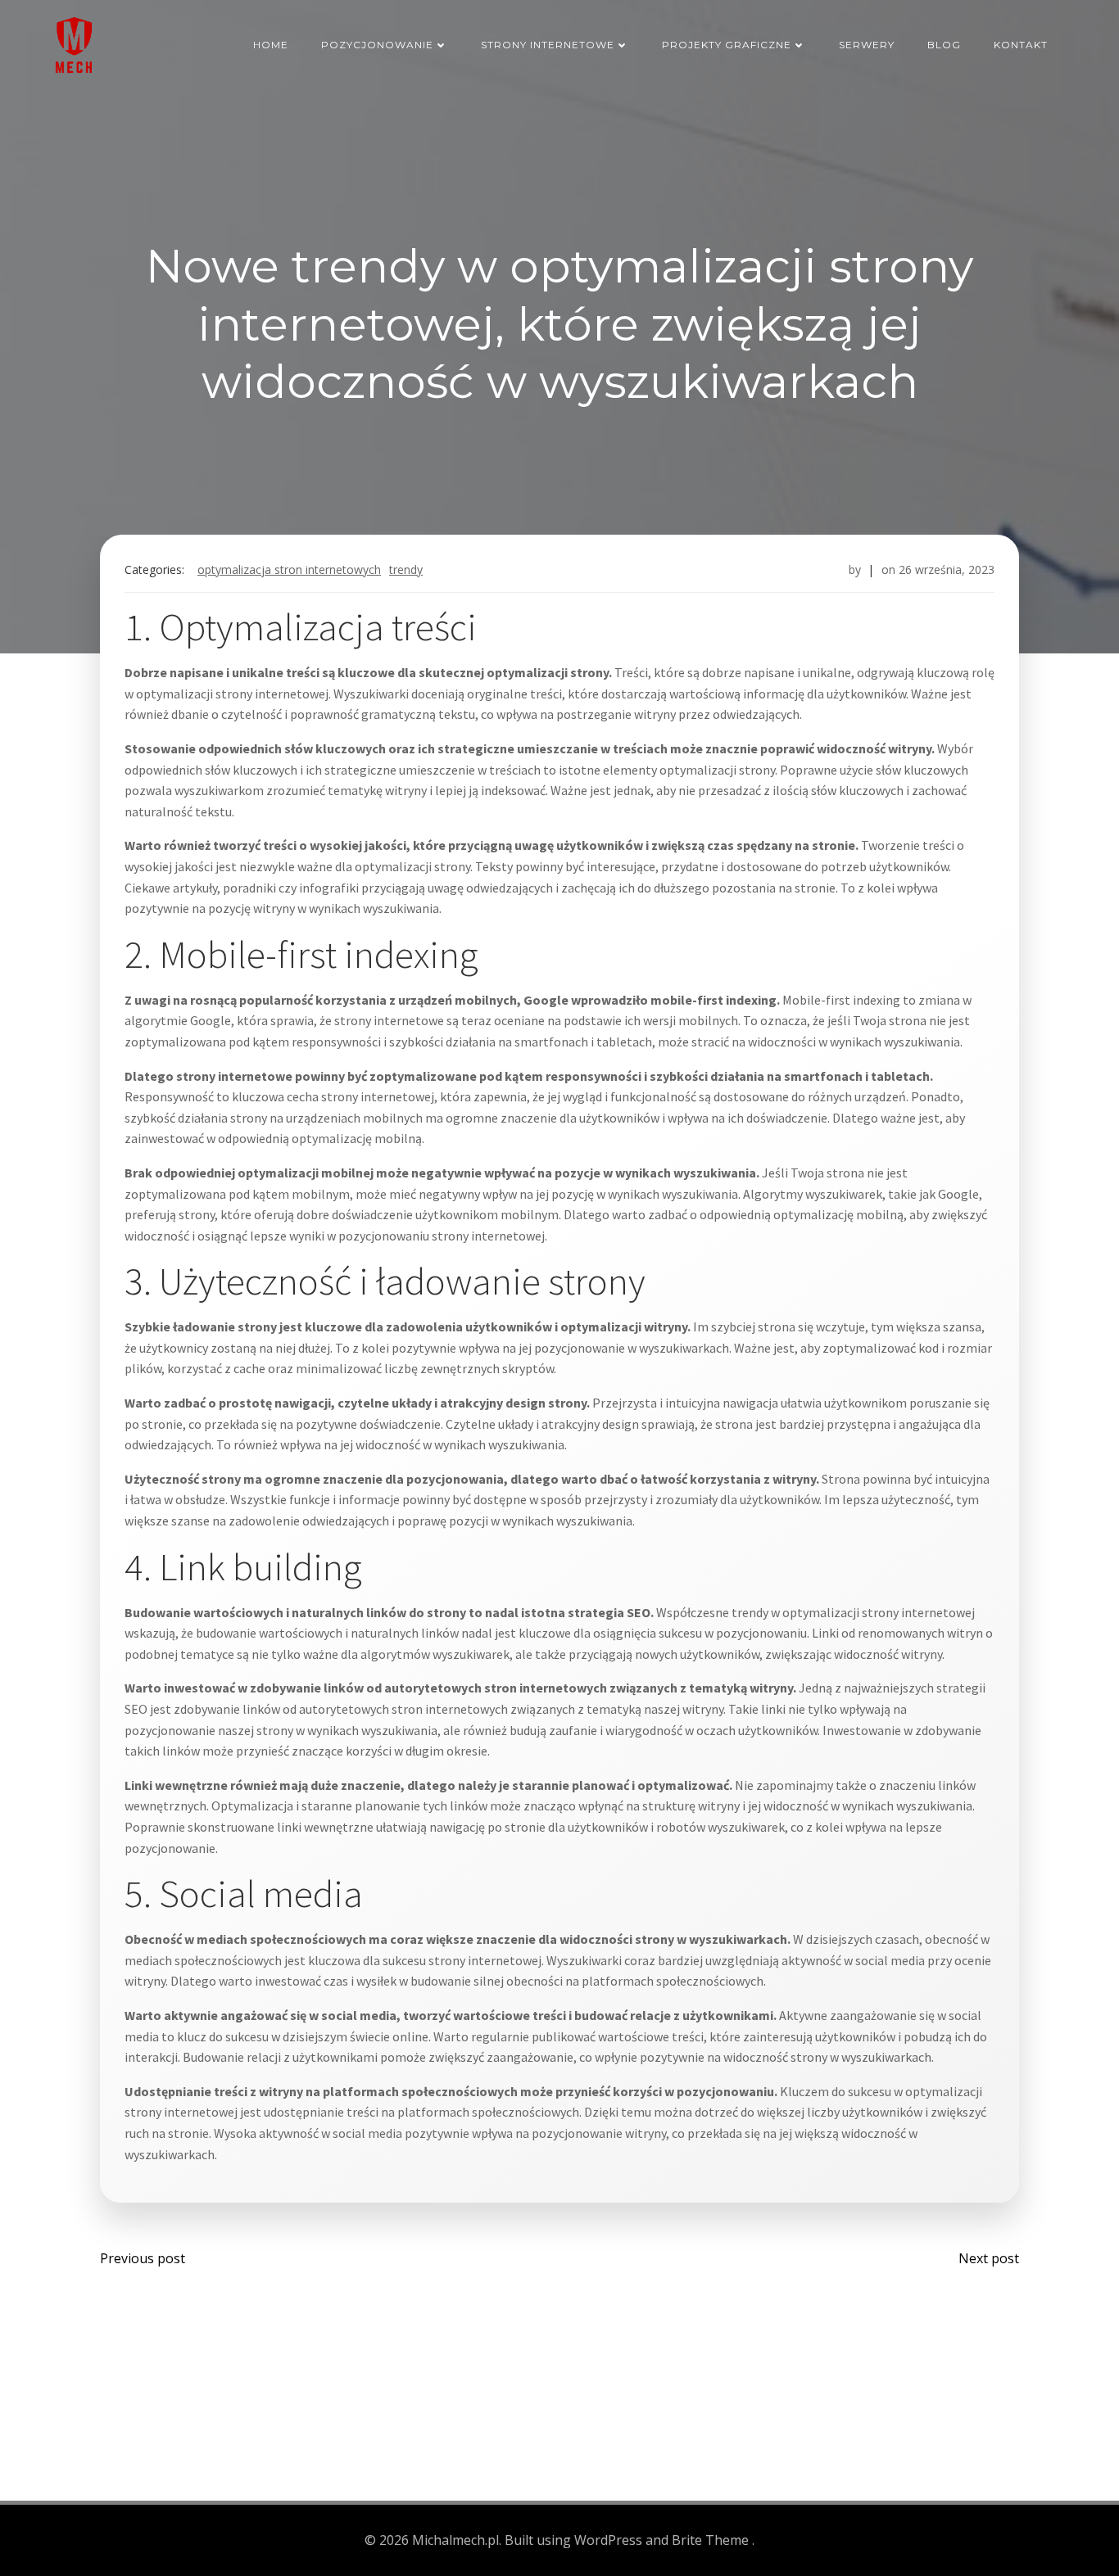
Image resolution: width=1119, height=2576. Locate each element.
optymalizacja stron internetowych (289, 569)
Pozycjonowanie (377, 45)
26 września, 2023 (947, 569)
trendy (406, 569)
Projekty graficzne (727, 45)
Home (271, 45)
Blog (944, 45)
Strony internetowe (548, 45)
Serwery (867, 45)
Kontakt (1021, 45)
